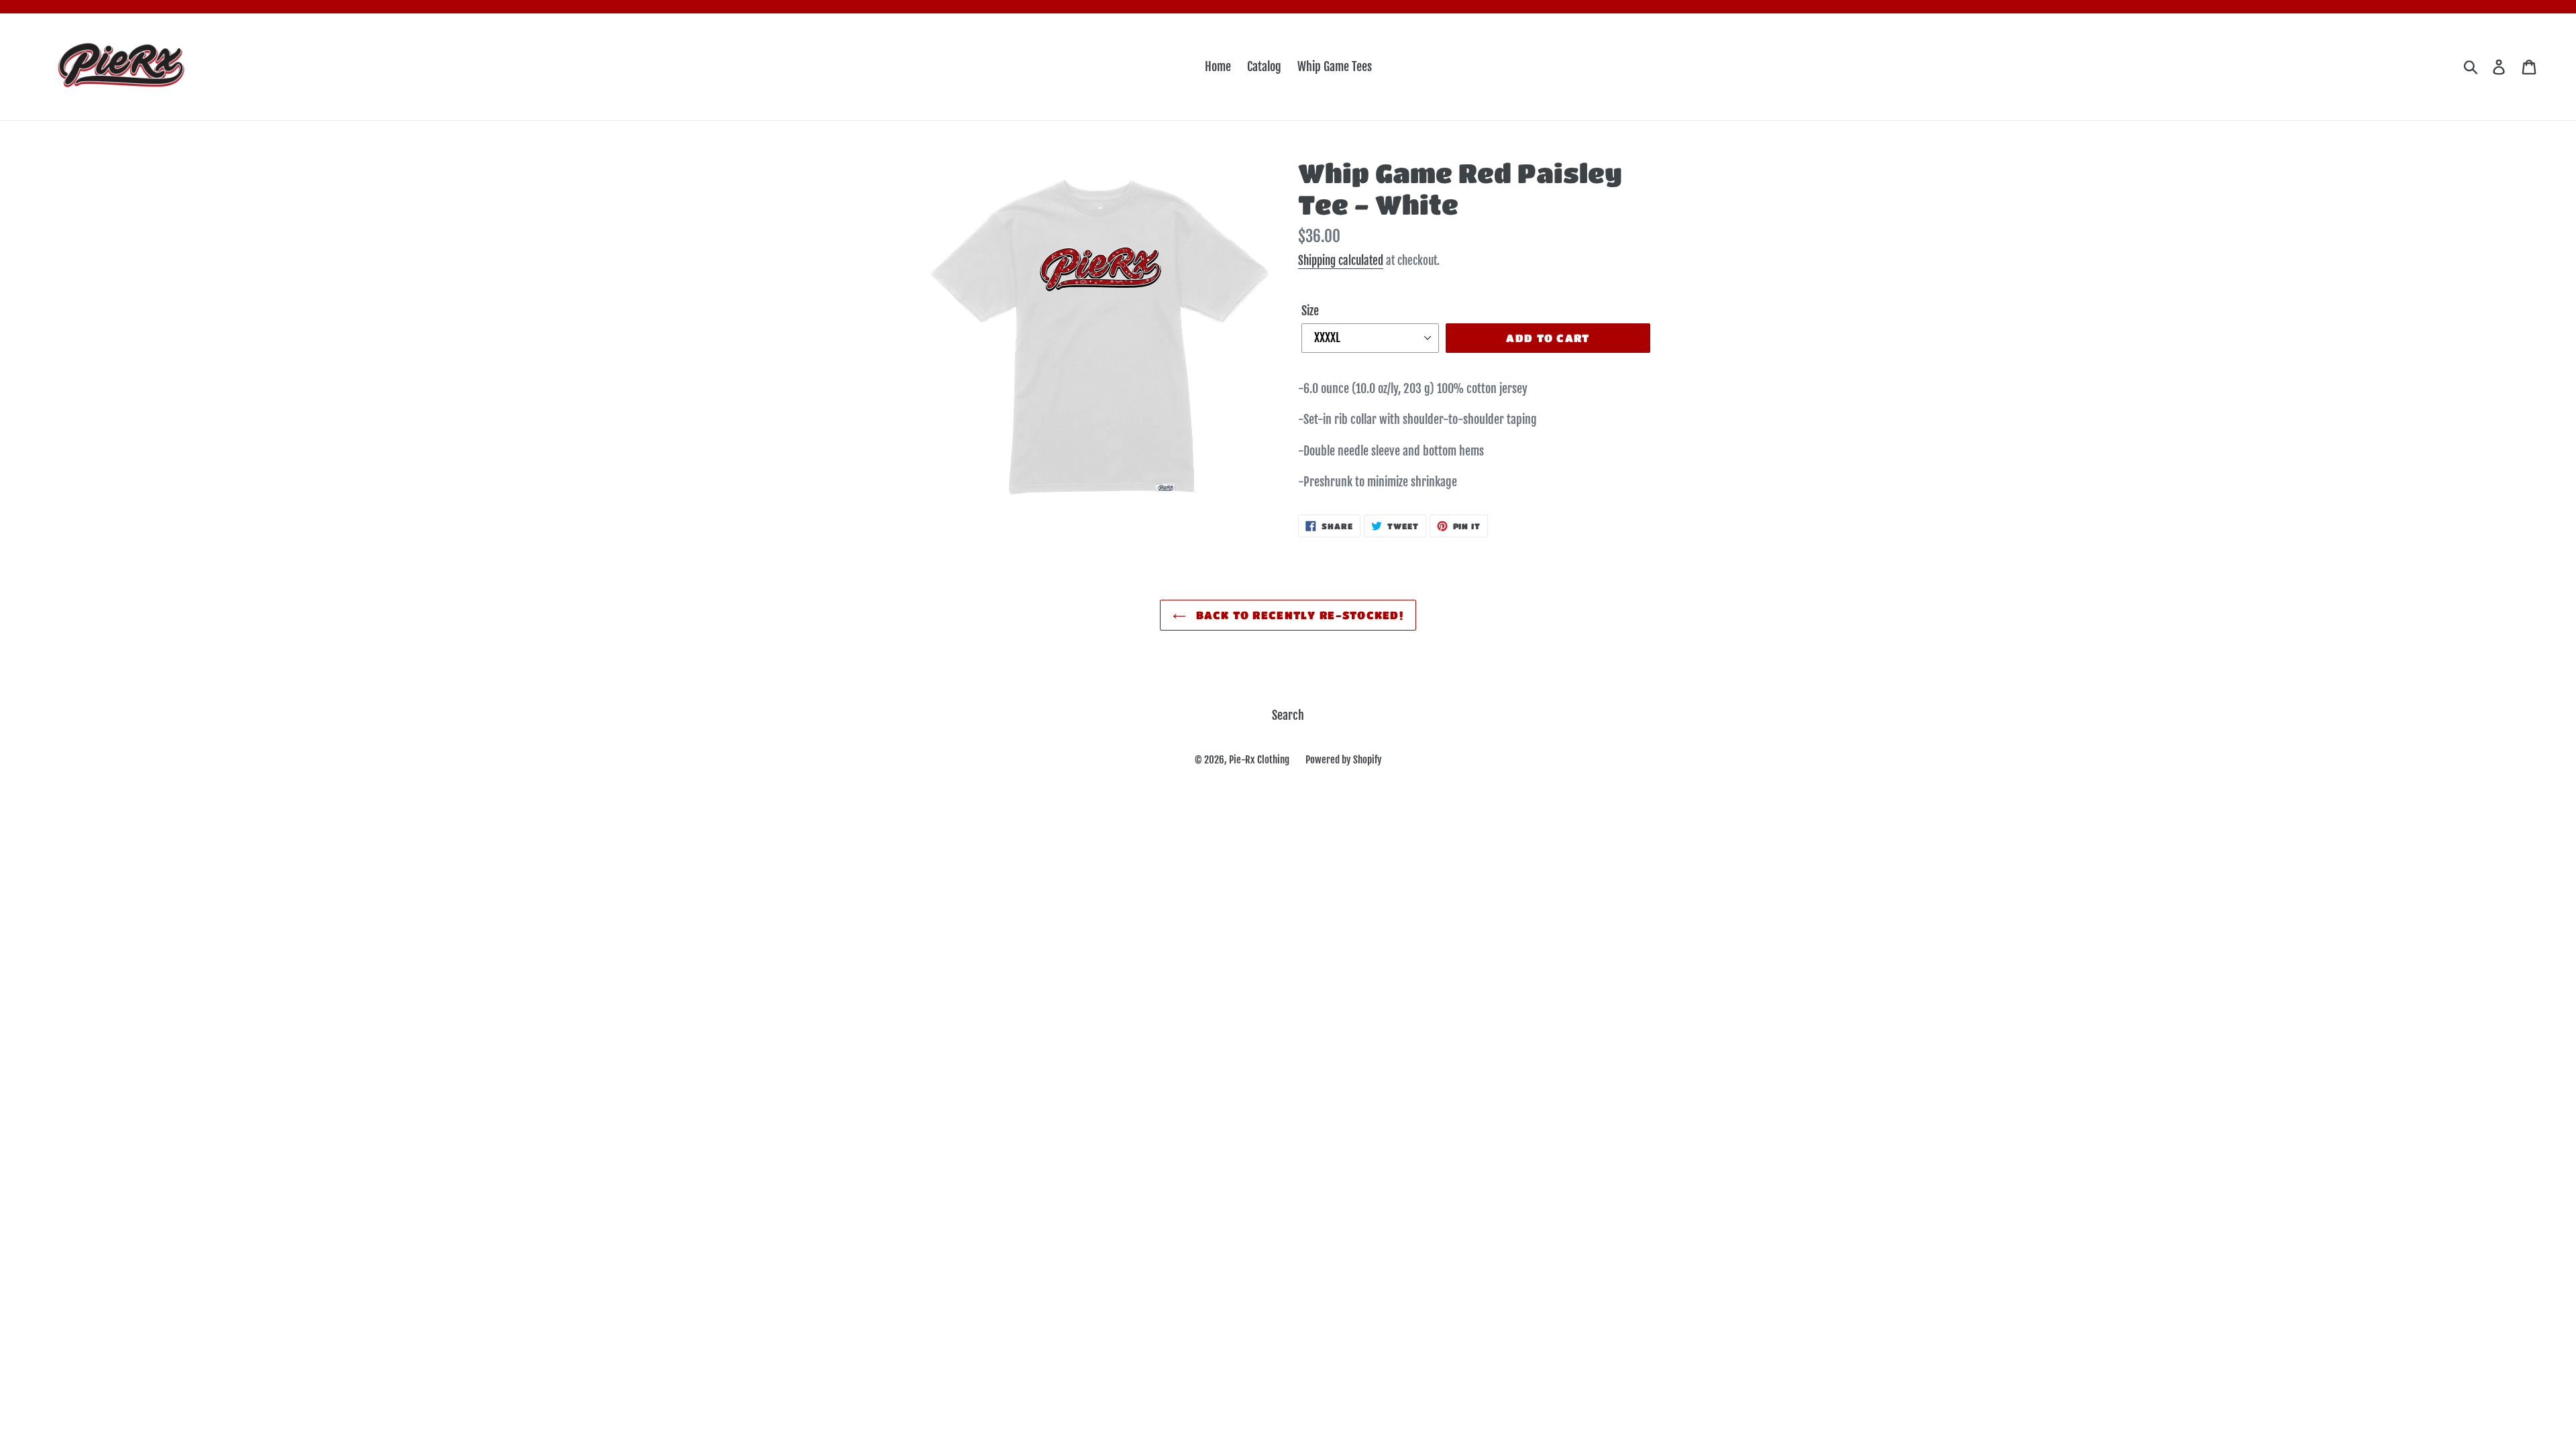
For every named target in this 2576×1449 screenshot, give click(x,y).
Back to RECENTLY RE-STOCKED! (1298, 615)
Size (1310, 311)
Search (1288, 715)
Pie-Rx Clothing (1259, 760)
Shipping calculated (1341, 261)
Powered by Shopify (1344, 760)
